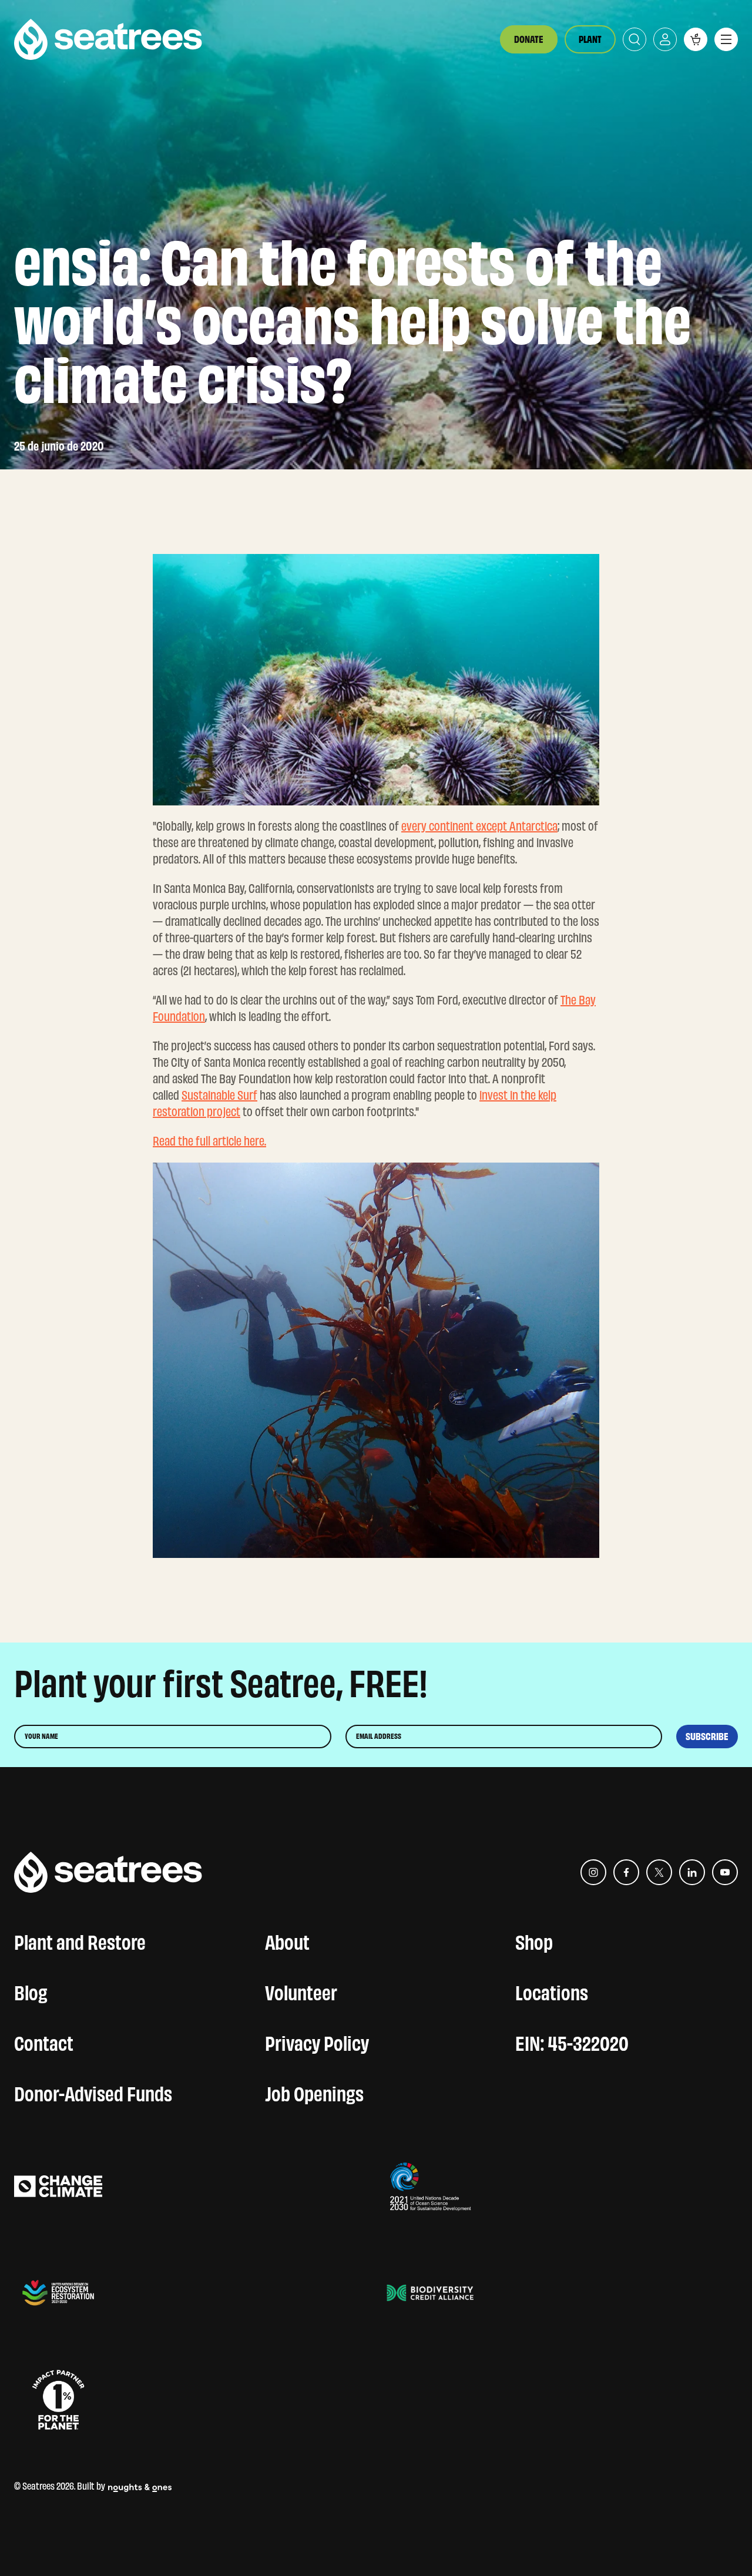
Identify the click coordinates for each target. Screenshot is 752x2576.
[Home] (108, 39)
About (287, 1940)
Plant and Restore (80, 1940)
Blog (31, 1990)
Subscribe (707, 1737)
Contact (44, 2041)
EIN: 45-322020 (572, 2041)
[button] (696, 39)
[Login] (665, 39)
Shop (534, 1940)
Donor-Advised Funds (93, 2091)
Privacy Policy (317, 2041)
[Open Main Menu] (726, 39)
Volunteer (301, 1990)
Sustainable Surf (219, 1095)
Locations (552, 1990)
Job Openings (314, 2091)
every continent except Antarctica (479, 826)
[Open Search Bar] (634, 39)
